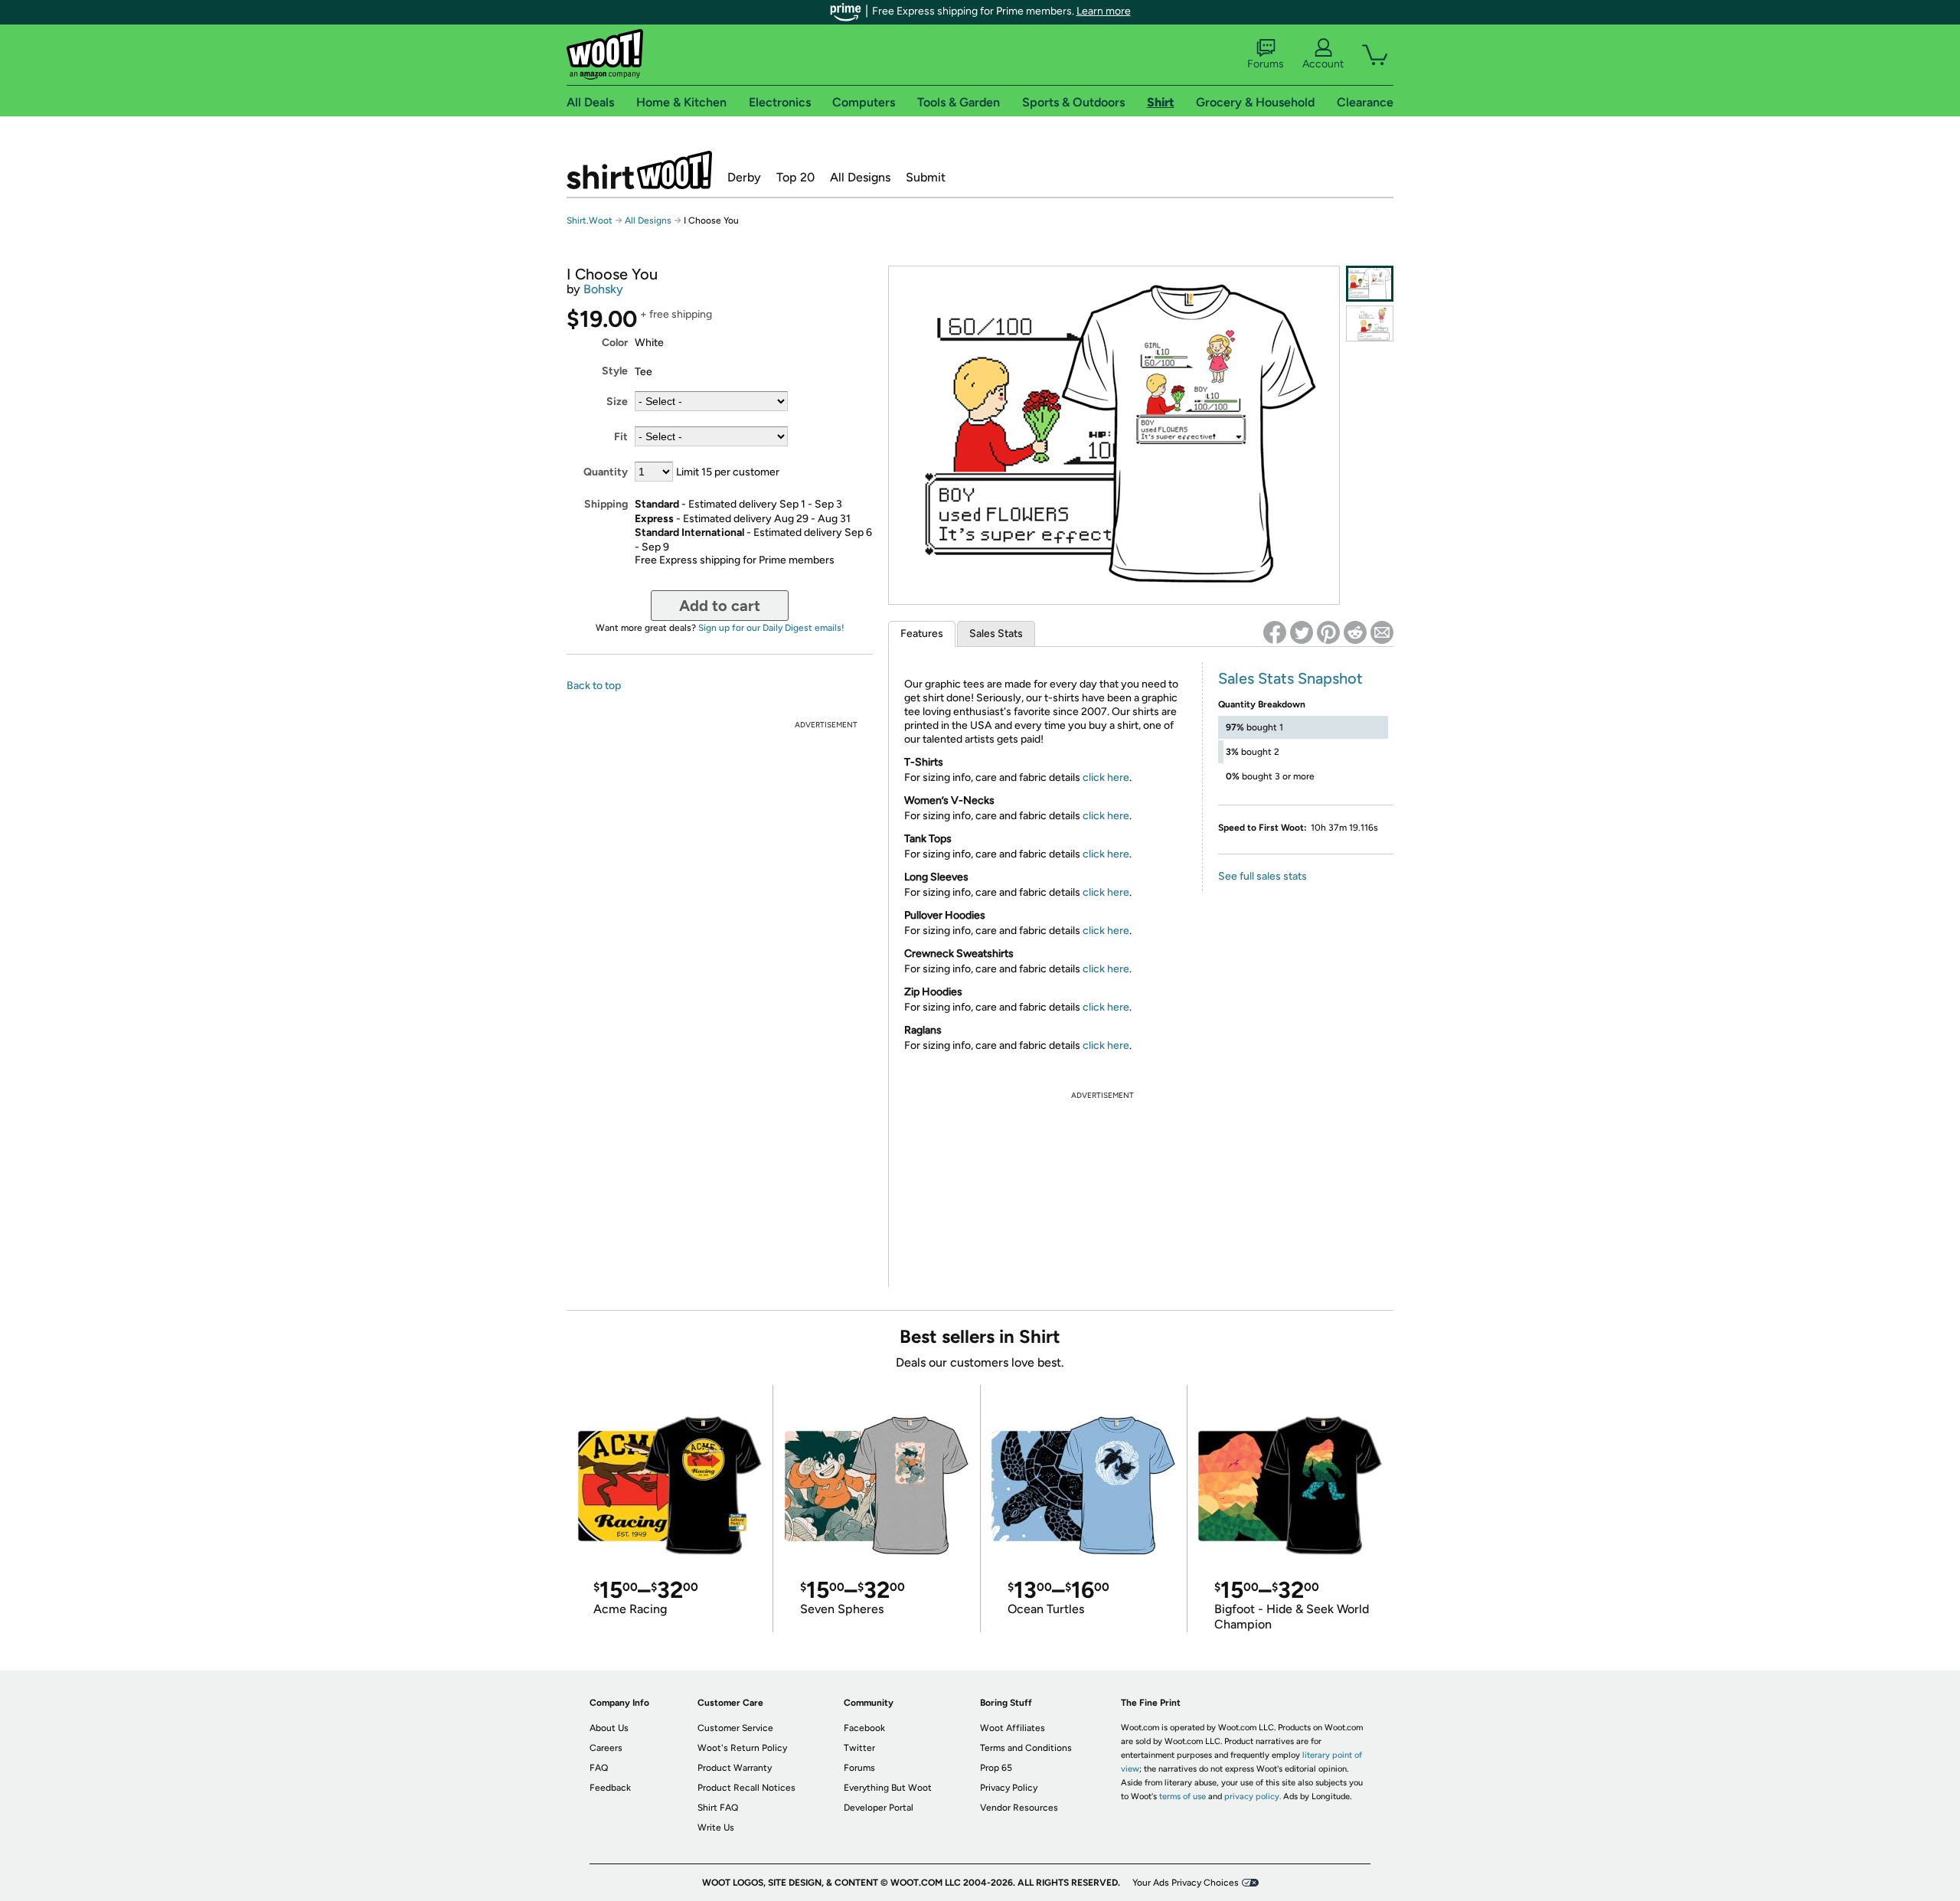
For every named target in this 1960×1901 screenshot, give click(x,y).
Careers (606, 1748)
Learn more (1104, 11)
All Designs (860, 177)
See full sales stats (1263, 876)
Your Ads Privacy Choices (1186, 1883)
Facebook (864, 1728)
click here (1106, 777)
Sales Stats (996, 634)
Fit (621, 437)
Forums (1266, 64)
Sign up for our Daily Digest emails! (771, 628)
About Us (609, 1728)
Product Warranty (735, 1768)
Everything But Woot (888, 1788)
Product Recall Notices (746, 1788)
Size (617, 402)
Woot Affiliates (1013, 1728)
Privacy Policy (1009, 1788)
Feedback (610, 1788)
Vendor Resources (1019, 1808)
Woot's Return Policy (742, 1748)
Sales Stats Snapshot (1290, 678)
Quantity (606, 472)
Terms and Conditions (1026, 1748)
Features (922, 634)
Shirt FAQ (718, 1808)
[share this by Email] (1382, 632)
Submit (926, 177)
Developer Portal (879, 1808)
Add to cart (720, 606)
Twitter (859, 1748)
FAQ (599, 1768)
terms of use (1183, 1796)
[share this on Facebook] (1275, 632)
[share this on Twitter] (1302, 632)
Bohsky (603, 289)
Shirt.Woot (639, 170)
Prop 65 (996, 1768)
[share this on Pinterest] (1328, 632)
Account (1323, 64)
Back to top (594, 686)
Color (615, 343)
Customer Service (735, 1728)
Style (615, 371)
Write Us (716, 1828)
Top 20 (795, 177)
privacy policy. (1253, 1796)
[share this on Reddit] (1355, 632)
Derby (744, 177)
